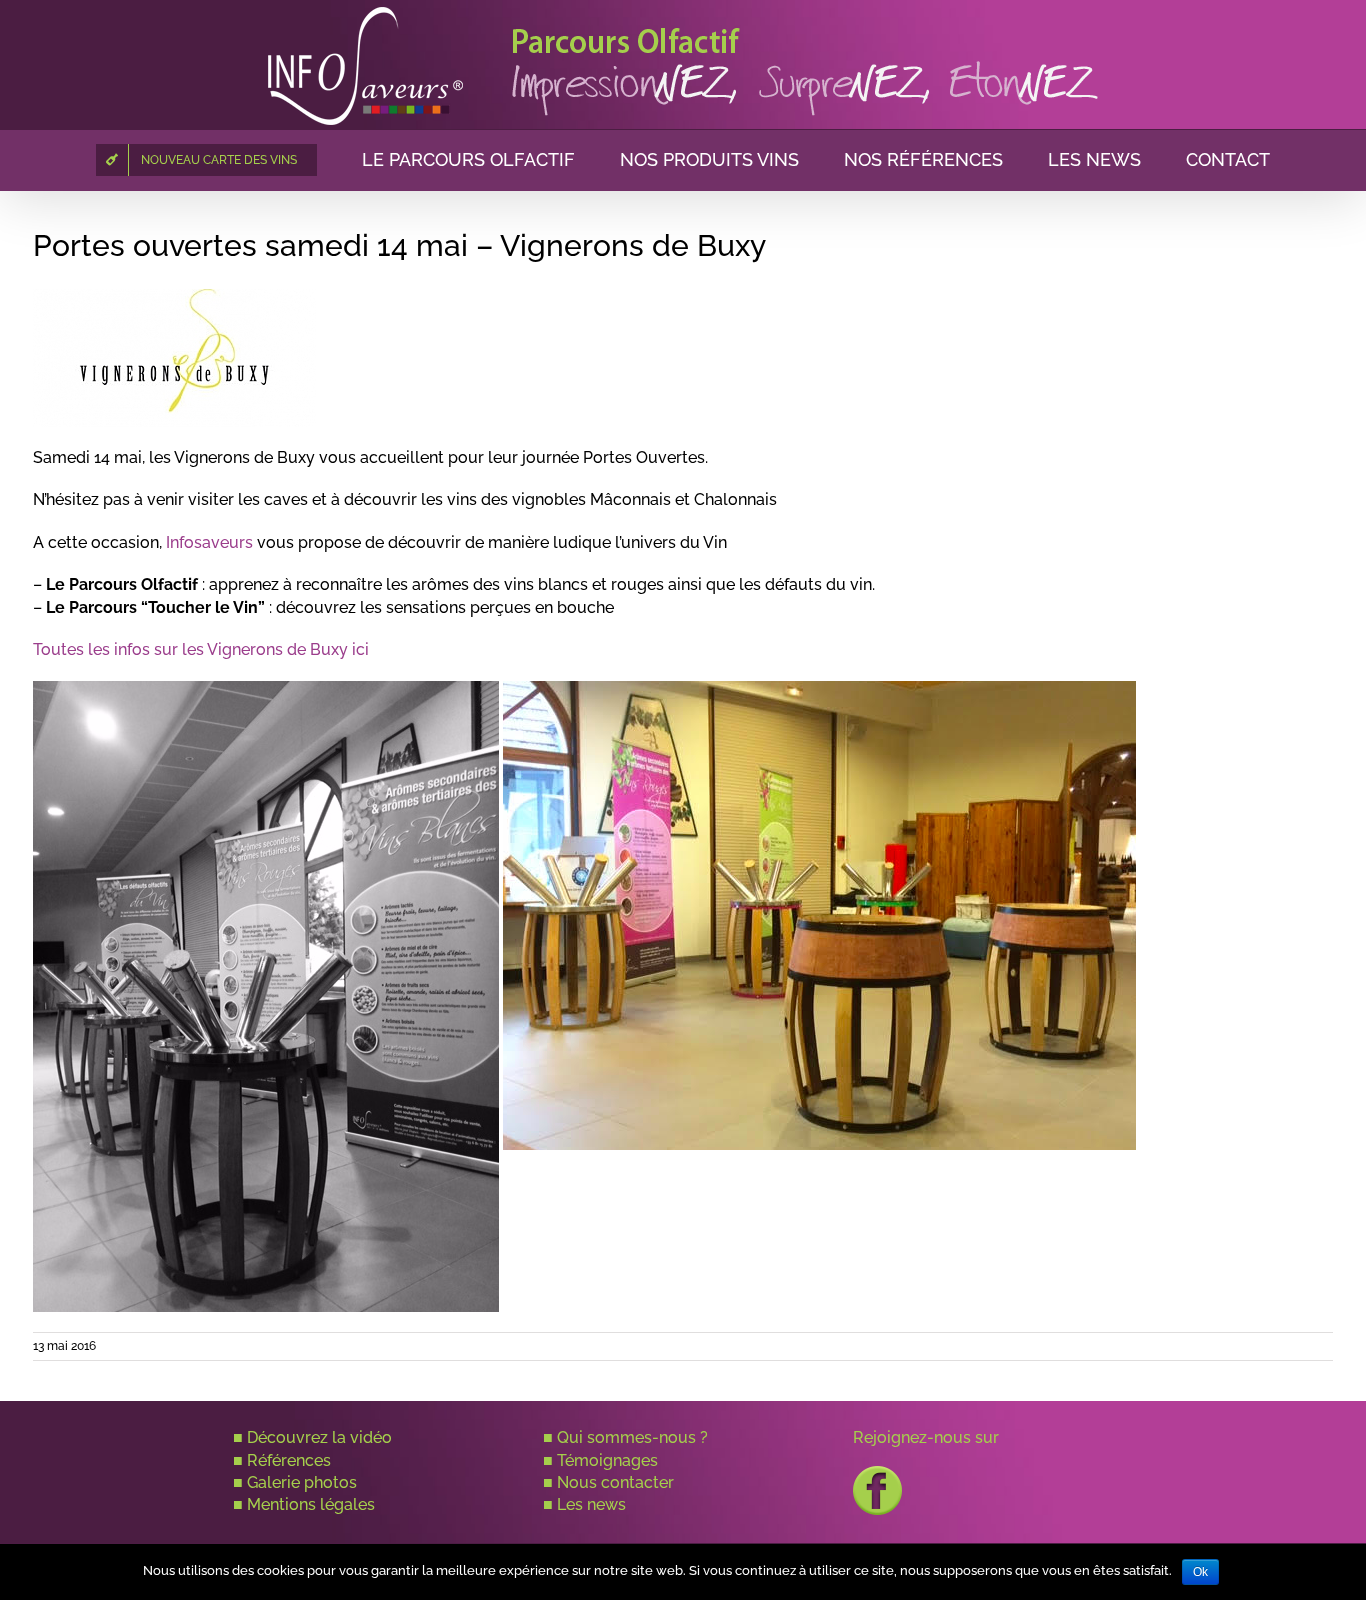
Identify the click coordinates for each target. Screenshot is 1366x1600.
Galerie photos (302, 1482)
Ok (1200, 1572)
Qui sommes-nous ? (632, 1437)
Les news (591, 1504)
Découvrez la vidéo (319, 1437)
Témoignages (607, 1460)
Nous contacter (615, 1482)
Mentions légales (311, 1504)
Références (289, 1460)
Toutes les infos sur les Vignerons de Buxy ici (201, 649)
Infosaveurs (209, 542)
